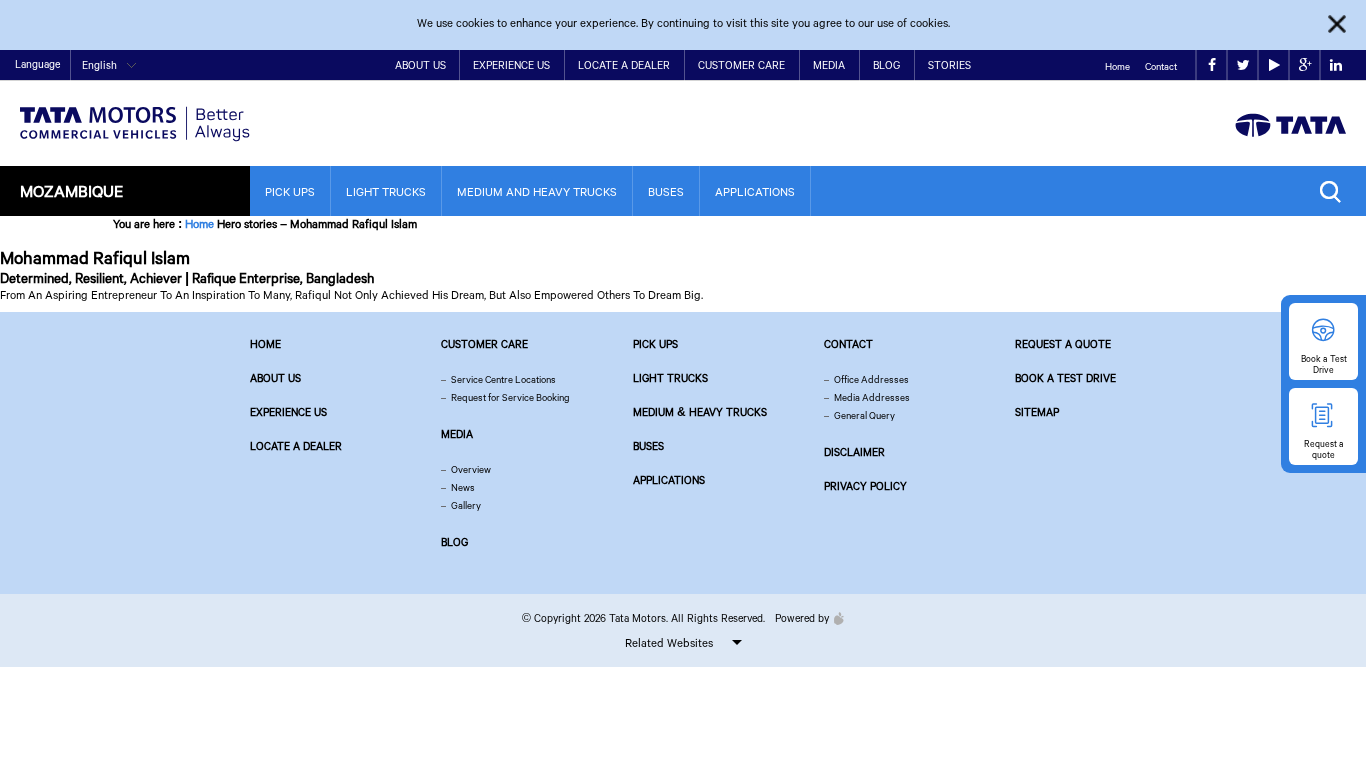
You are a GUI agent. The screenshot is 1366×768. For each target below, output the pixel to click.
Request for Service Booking (510, 397)
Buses (666, 191)
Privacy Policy (865, 486)
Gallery (466, 505)
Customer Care (741, 65)
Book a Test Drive (1065, 378)
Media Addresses (872, 397)
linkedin (1335, 65)
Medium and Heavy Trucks (537, 191)
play (1273, 65)
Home (1117, 66)
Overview (471, 469)
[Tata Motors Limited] (135, 111)
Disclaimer (854, 452)
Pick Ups (290, 191)
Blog (886, 65)
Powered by (802, 618)
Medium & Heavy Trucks (700, 412)
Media (829, 65)
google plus (1304, 65)
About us (275, 378)
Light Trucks (386, 191)
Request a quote (1063, 344)
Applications (755, 191)
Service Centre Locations (503, 379)
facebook (1211, 65)
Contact (1161, 66)
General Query (864, 415)
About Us (420, 65)
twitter (1242, 65)
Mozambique (71, 190)
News (463, 487)
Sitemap (1037, 412)
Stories (949, 65)
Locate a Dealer (624, 65)
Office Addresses (871, 379)
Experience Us (511, 65)
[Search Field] (1335, 191)
